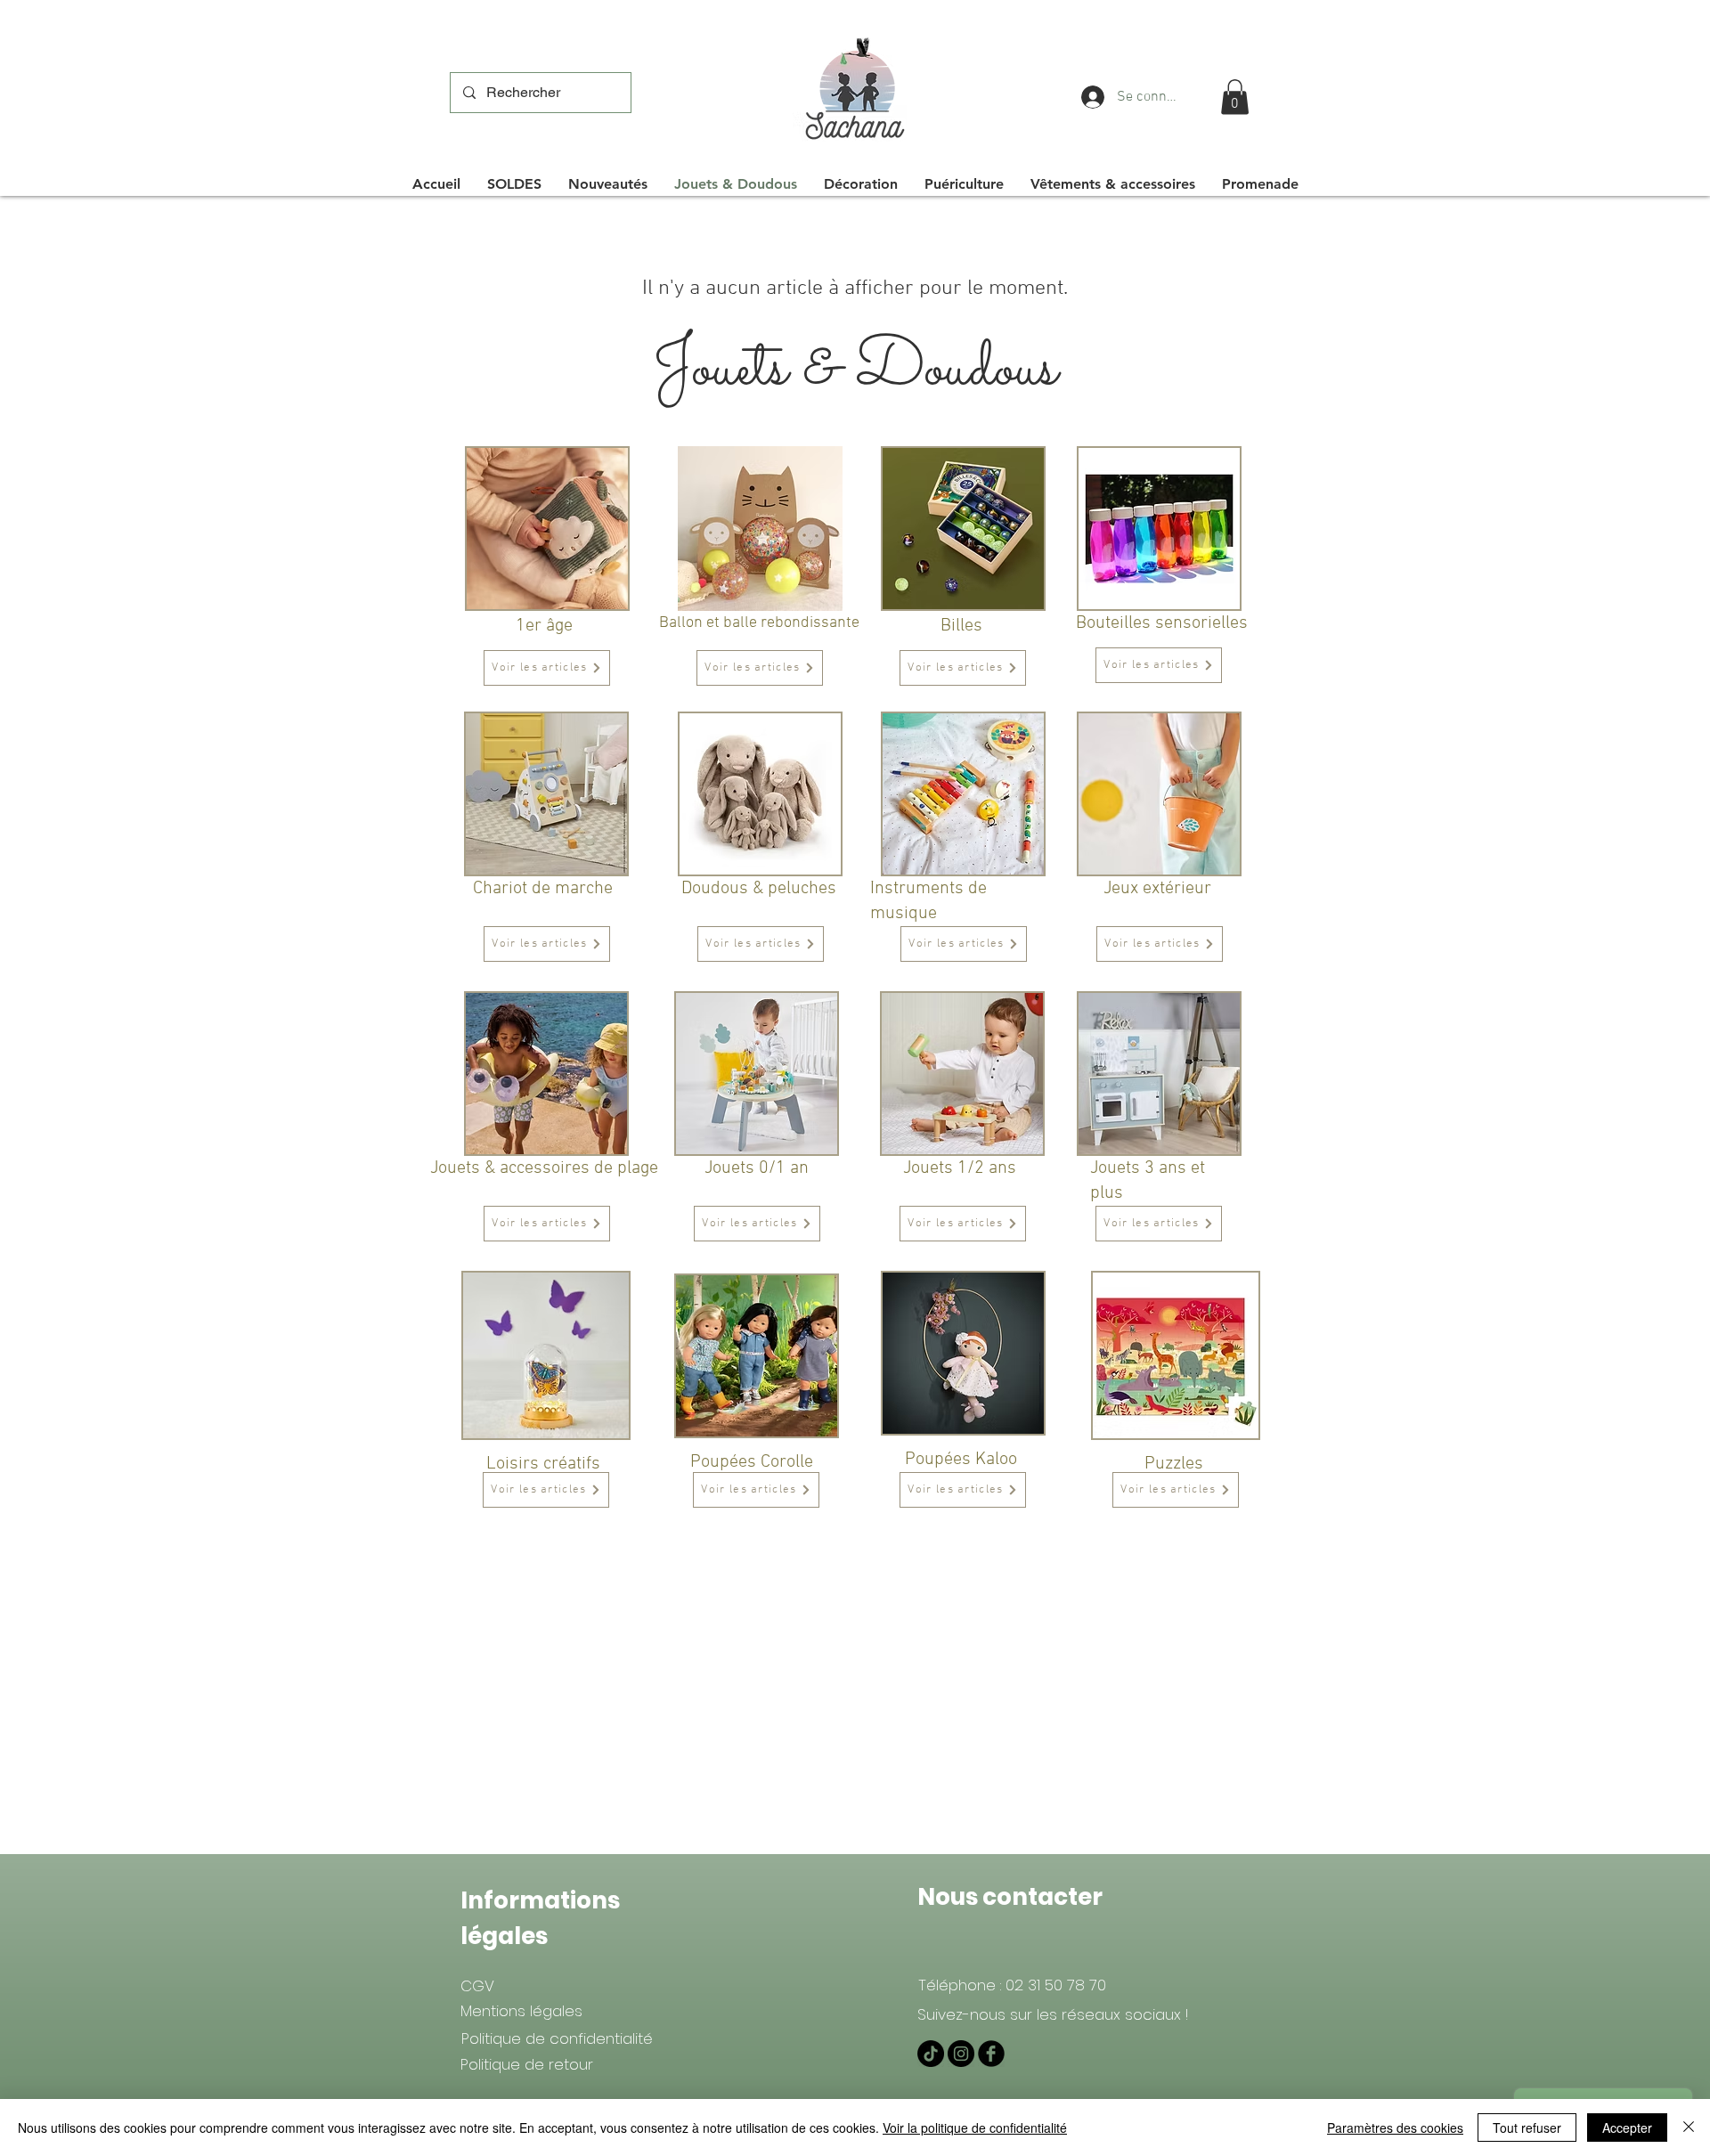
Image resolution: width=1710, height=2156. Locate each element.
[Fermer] (1689, 2128)
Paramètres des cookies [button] (1395, 2128)
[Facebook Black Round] (991, 2054)
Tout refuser (1527, 2128)
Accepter (1627, 2128)
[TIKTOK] (931, 2054)
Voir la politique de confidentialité (975, 2128)
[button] (1235, 97)
